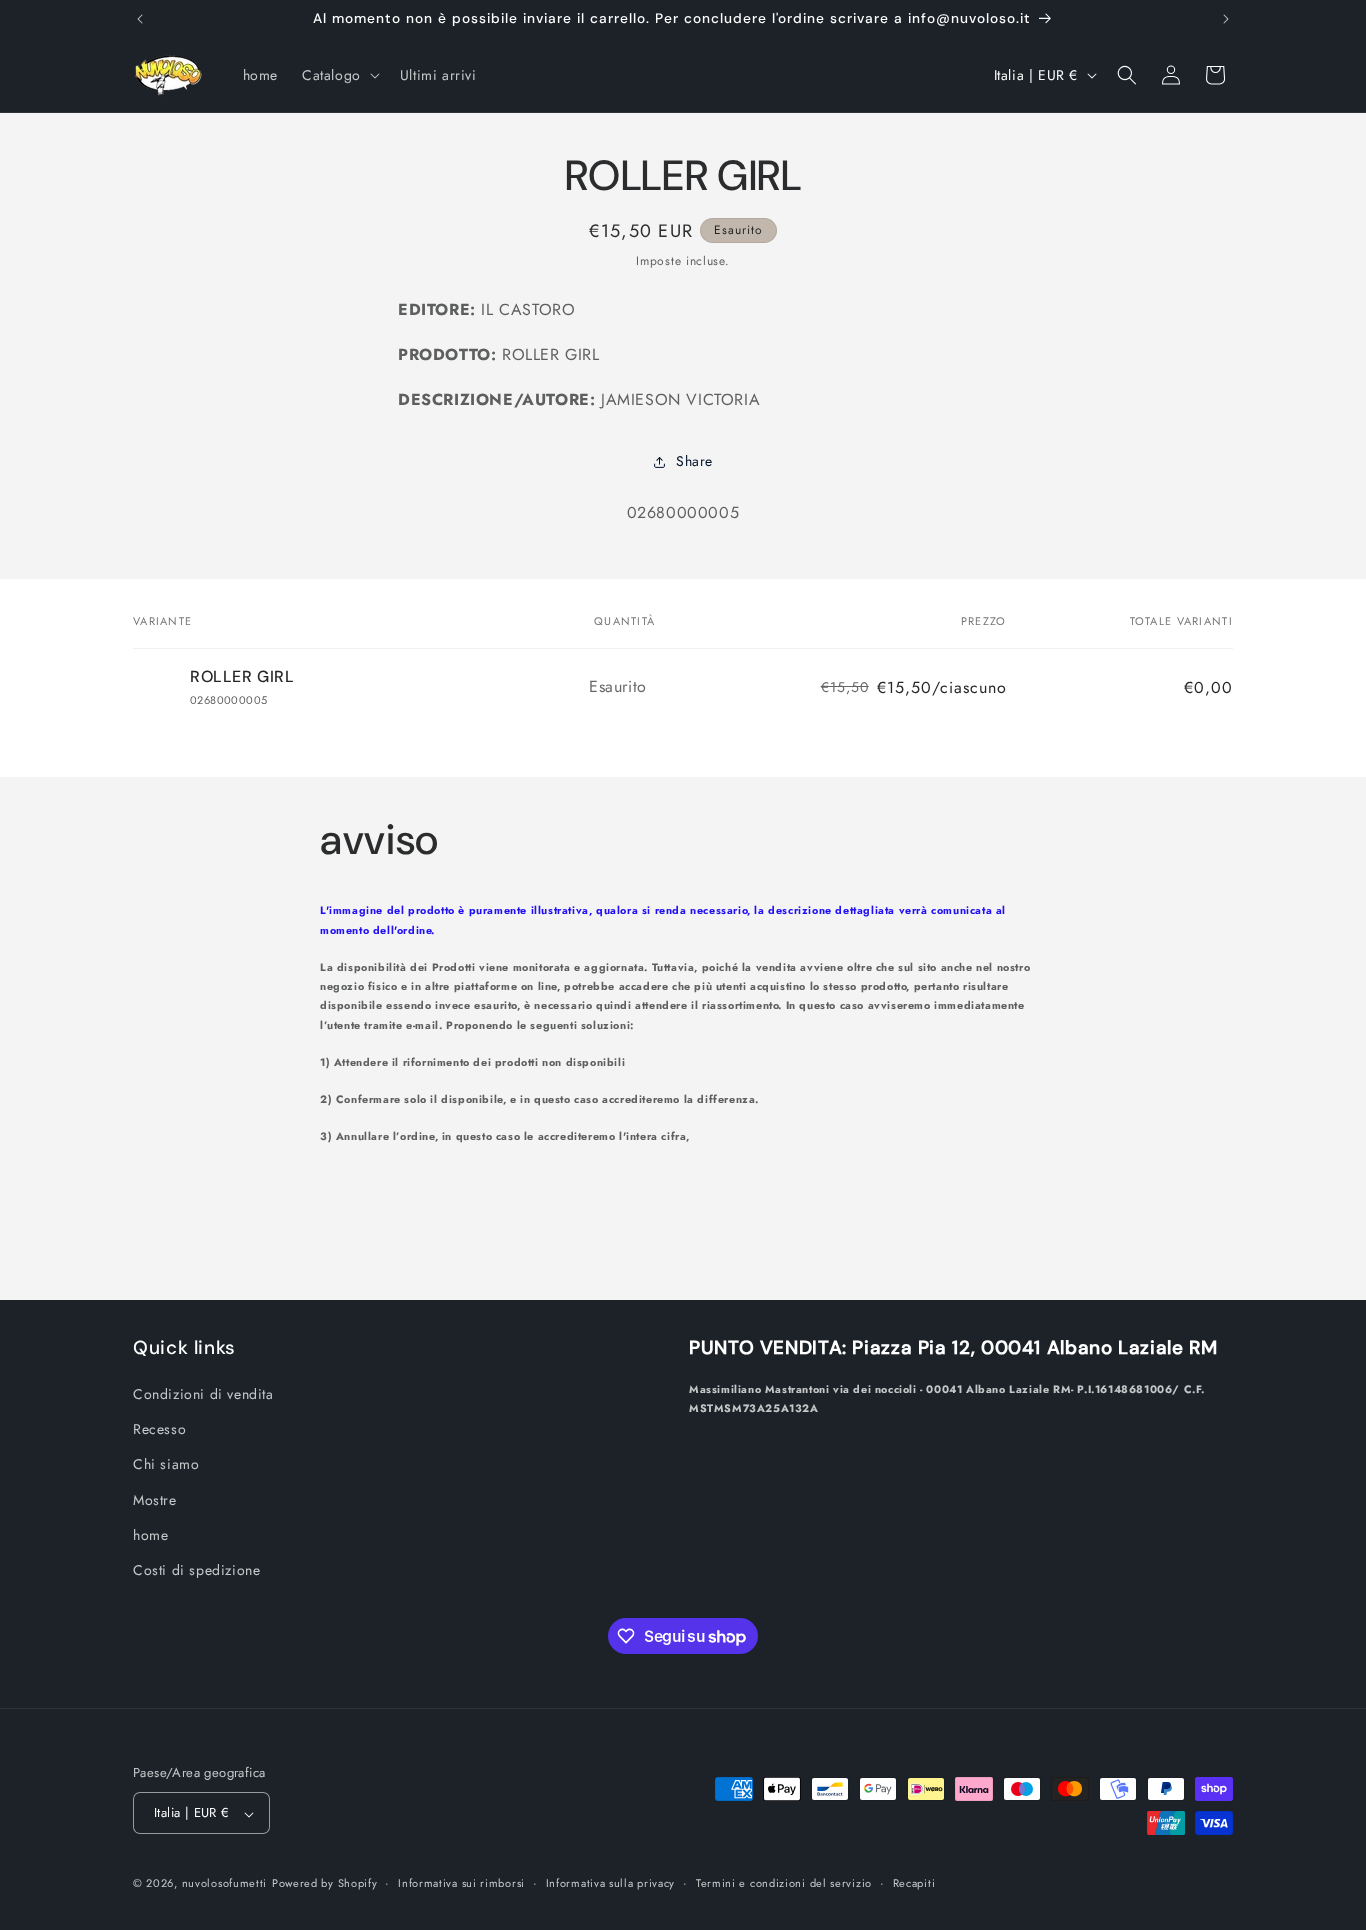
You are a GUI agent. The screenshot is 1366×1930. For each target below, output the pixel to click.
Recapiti (914, 1883)
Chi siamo (166, 1464)
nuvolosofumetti (225, 1884)
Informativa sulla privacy (611, 1883)
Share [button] (694, 461)
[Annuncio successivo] (1226, 19)
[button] (339, 75)
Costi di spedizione (196, 1570)
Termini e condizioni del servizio (784, 1883)
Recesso (159, 1429)
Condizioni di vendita (203, 1394)
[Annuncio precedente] (140, 19)
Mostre (155, 1500)
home (150, 1535)
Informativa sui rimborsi (461, 1883)
